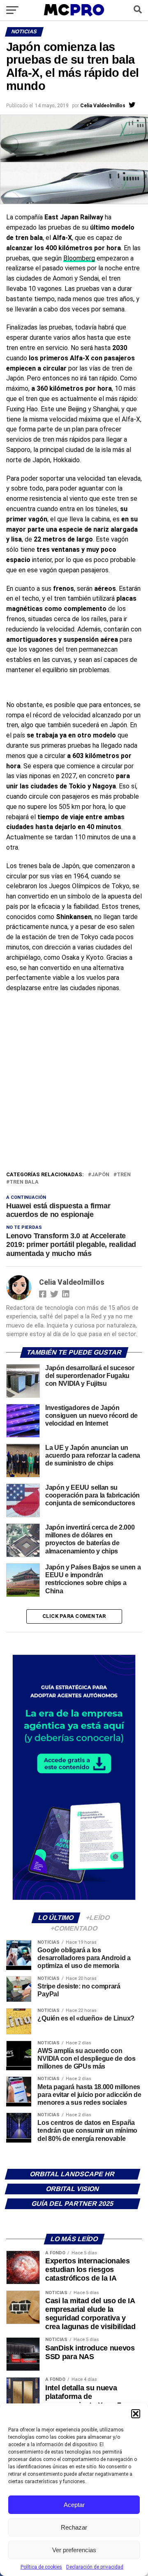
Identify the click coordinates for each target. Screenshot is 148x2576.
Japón (100, 1175)
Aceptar (74, 2505)
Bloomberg (79, 258)
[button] (136, 2414)
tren (124, 1175)
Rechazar (74, 2527)
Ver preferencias (74, 2550)
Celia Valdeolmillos (103, 106)
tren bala (24, 1182)
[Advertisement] (74, 1092)
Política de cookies (41, 2567)
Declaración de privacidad (95, 2567)
